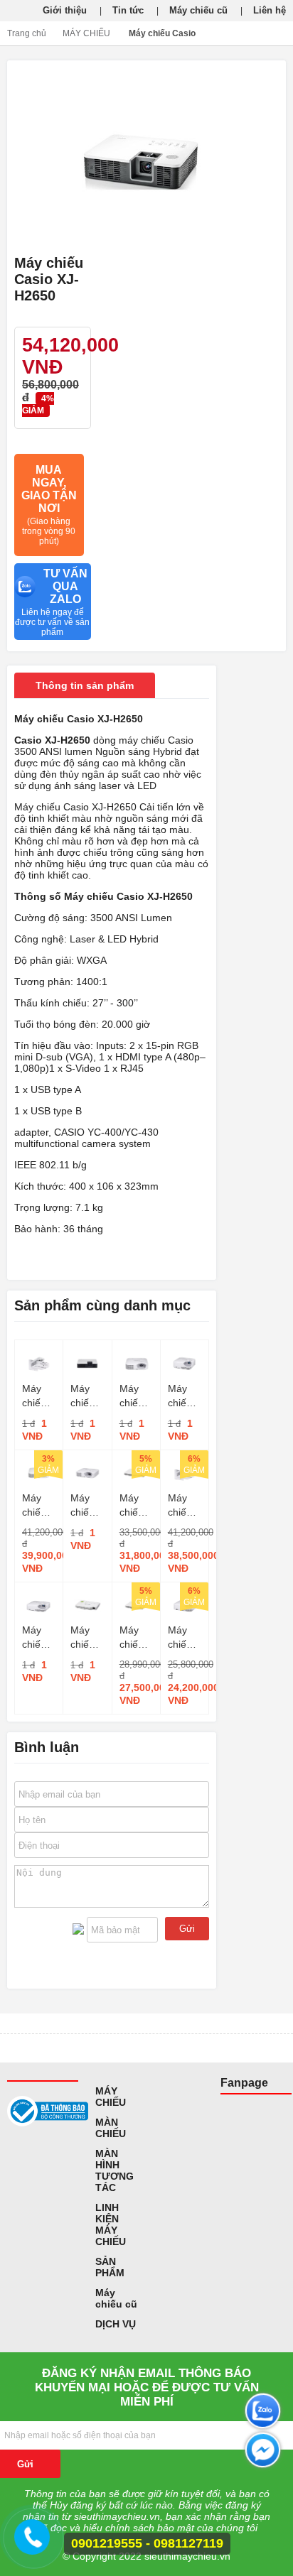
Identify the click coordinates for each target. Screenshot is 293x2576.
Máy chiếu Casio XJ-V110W (86, 1506)
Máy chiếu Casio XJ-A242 (132, 1638)
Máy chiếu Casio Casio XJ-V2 (181, 1638)
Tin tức (128, 10)
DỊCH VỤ (116, 2324)
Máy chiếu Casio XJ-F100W (38, 1506)
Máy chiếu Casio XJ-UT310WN (185, 1506)
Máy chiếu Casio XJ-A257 (132, 1506)
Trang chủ (27, 33)
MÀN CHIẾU (111, 2128)
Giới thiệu (65, 10)
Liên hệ (270, 10)
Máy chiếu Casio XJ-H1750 (85, 1396)
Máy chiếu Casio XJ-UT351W (39, 1396)
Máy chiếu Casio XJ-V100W (136, 1396)
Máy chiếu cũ (198, 10)
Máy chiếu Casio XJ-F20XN (38, 1638)
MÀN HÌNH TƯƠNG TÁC (114, 2170)
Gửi (187, 1929)
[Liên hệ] (32, 2544)
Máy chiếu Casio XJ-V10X (181, 1396)
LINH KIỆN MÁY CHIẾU (111, 2224)
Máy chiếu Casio (162, 33)
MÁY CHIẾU (86, 33)
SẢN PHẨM (110, 2267)
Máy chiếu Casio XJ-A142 (83, 1638)
